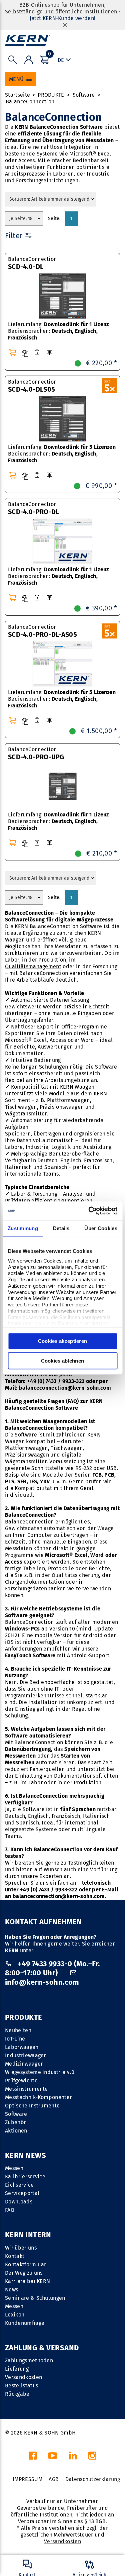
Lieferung (17, 2369)
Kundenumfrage (25, 2323)
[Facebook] (33, 2457)
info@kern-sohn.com (42, 1982)
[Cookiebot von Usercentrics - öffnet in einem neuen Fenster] (89, 1211)
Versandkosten (23, 2377)
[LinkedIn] (73, 2457)
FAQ (10, 2210)
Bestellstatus (21, 2386)
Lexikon (15, 2315)
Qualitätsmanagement (33, 966)
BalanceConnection (30, 102)
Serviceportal (22, 2193)
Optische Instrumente (32, 2106)
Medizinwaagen (24, 2064)
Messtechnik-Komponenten (39, 2097)
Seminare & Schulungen (35, 2298)
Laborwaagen (22, 2047)
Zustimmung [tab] (23, 1228)
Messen (14, 2168)
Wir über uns (21, 2248)
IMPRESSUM (27, 2479)
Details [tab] (61, 1228)
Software (84, 95)
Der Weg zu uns (24, 2273)
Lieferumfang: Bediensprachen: (58, 331)
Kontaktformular (26, 2264)
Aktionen (16, 2131)
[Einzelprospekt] (49, 353)
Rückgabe (17, 2394)
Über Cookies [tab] (101, 1228)
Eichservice (19, 2185)
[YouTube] (53, 2457)
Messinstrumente (26, 2089)
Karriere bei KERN (27, 2281)
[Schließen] (65, 25)
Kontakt (15, 2256)
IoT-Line (15, 2039)
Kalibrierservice (25, 2176)
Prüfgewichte (21, 2080)
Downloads (19, 2202)
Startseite (17, 95)
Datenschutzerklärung (93, 2479)
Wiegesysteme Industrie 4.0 (40, 2072)
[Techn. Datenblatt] (37, 353)
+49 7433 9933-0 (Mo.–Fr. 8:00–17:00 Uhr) (52, 1968)
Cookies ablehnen (63, 1361)
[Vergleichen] (25, 354)
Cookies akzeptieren (63, 1341)
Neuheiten (18, 2030)
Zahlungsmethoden (29, 2360)
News (11, 2290)
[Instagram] (92, 2457)
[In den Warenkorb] (13, 353)
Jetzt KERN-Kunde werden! (63, 18)
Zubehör (15, 2122)
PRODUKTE (51, 95)
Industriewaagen (26, 2055)
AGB (54, 2479)
